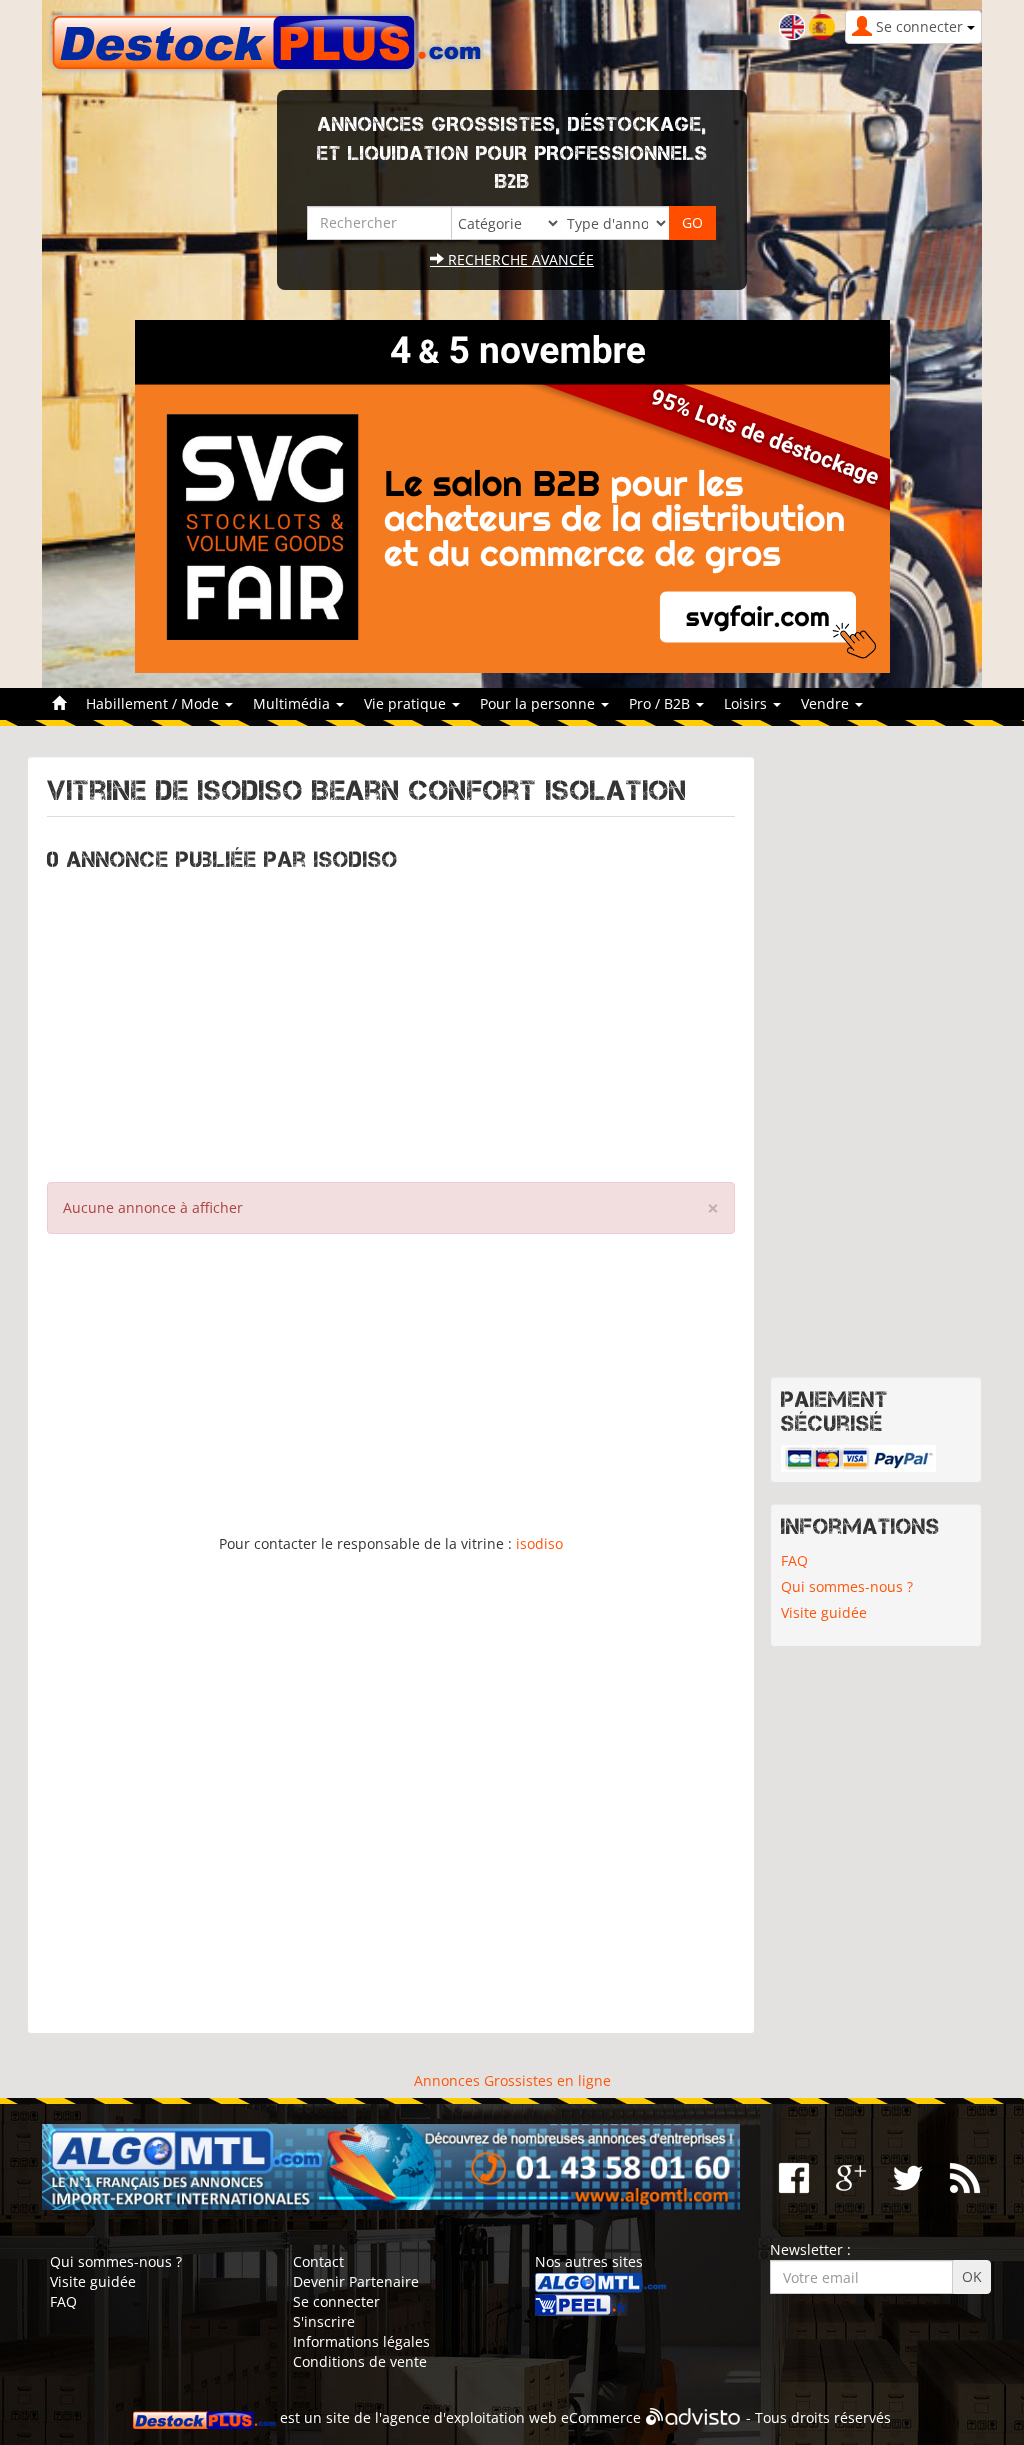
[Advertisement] (391, 1022)
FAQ (794, 1560)
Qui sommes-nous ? (847, 1586)
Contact (318, 2261)
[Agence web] (693, 2417)
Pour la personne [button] (539, 703)
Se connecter (336, 2301)
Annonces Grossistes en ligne (512, 2080)
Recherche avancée (519, 259)
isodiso (539, 1543)
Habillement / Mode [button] (154, 703)
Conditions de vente (360, 2361)
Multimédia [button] (293, 703)
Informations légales (361, 2341)
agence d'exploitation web (469, 2417)
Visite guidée (824, 1612)
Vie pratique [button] (407, 703)
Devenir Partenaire (356, 2281)
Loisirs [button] (747, 703)
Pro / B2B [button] (661, 703)
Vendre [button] (827, 703)
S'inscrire (324, 2321)
